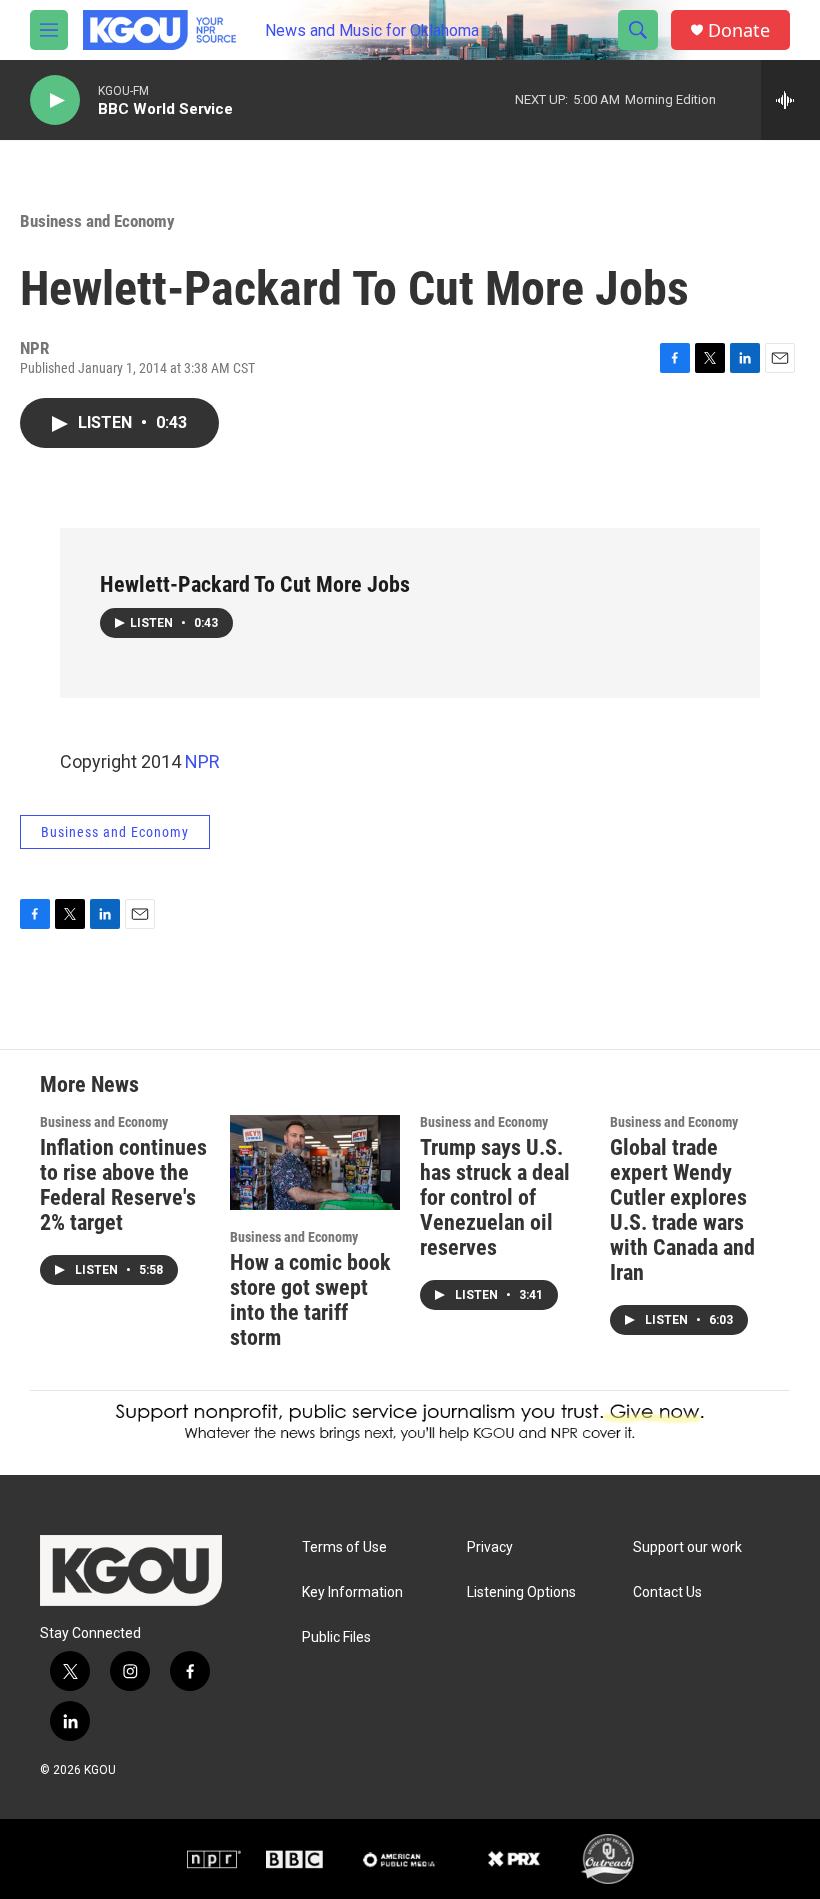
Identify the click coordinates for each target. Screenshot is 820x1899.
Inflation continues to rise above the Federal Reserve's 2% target (123, 1185)
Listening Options (521, 1592)
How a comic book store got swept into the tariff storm (310, 1300)
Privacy (490, 1547)
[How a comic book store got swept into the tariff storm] (315, 1162)
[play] (55, 100)
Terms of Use (344, 1547)
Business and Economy (97, 221)
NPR (202, 761)
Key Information (352, 1592)
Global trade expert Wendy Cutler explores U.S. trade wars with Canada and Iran (682, 1210)
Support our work (687, 1547)
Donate (739, 30)
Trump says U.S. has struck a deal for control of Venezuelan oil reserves (495, 1197)
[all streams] (790, 100)
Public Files (336, 1637)
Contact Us (667, 1592)
